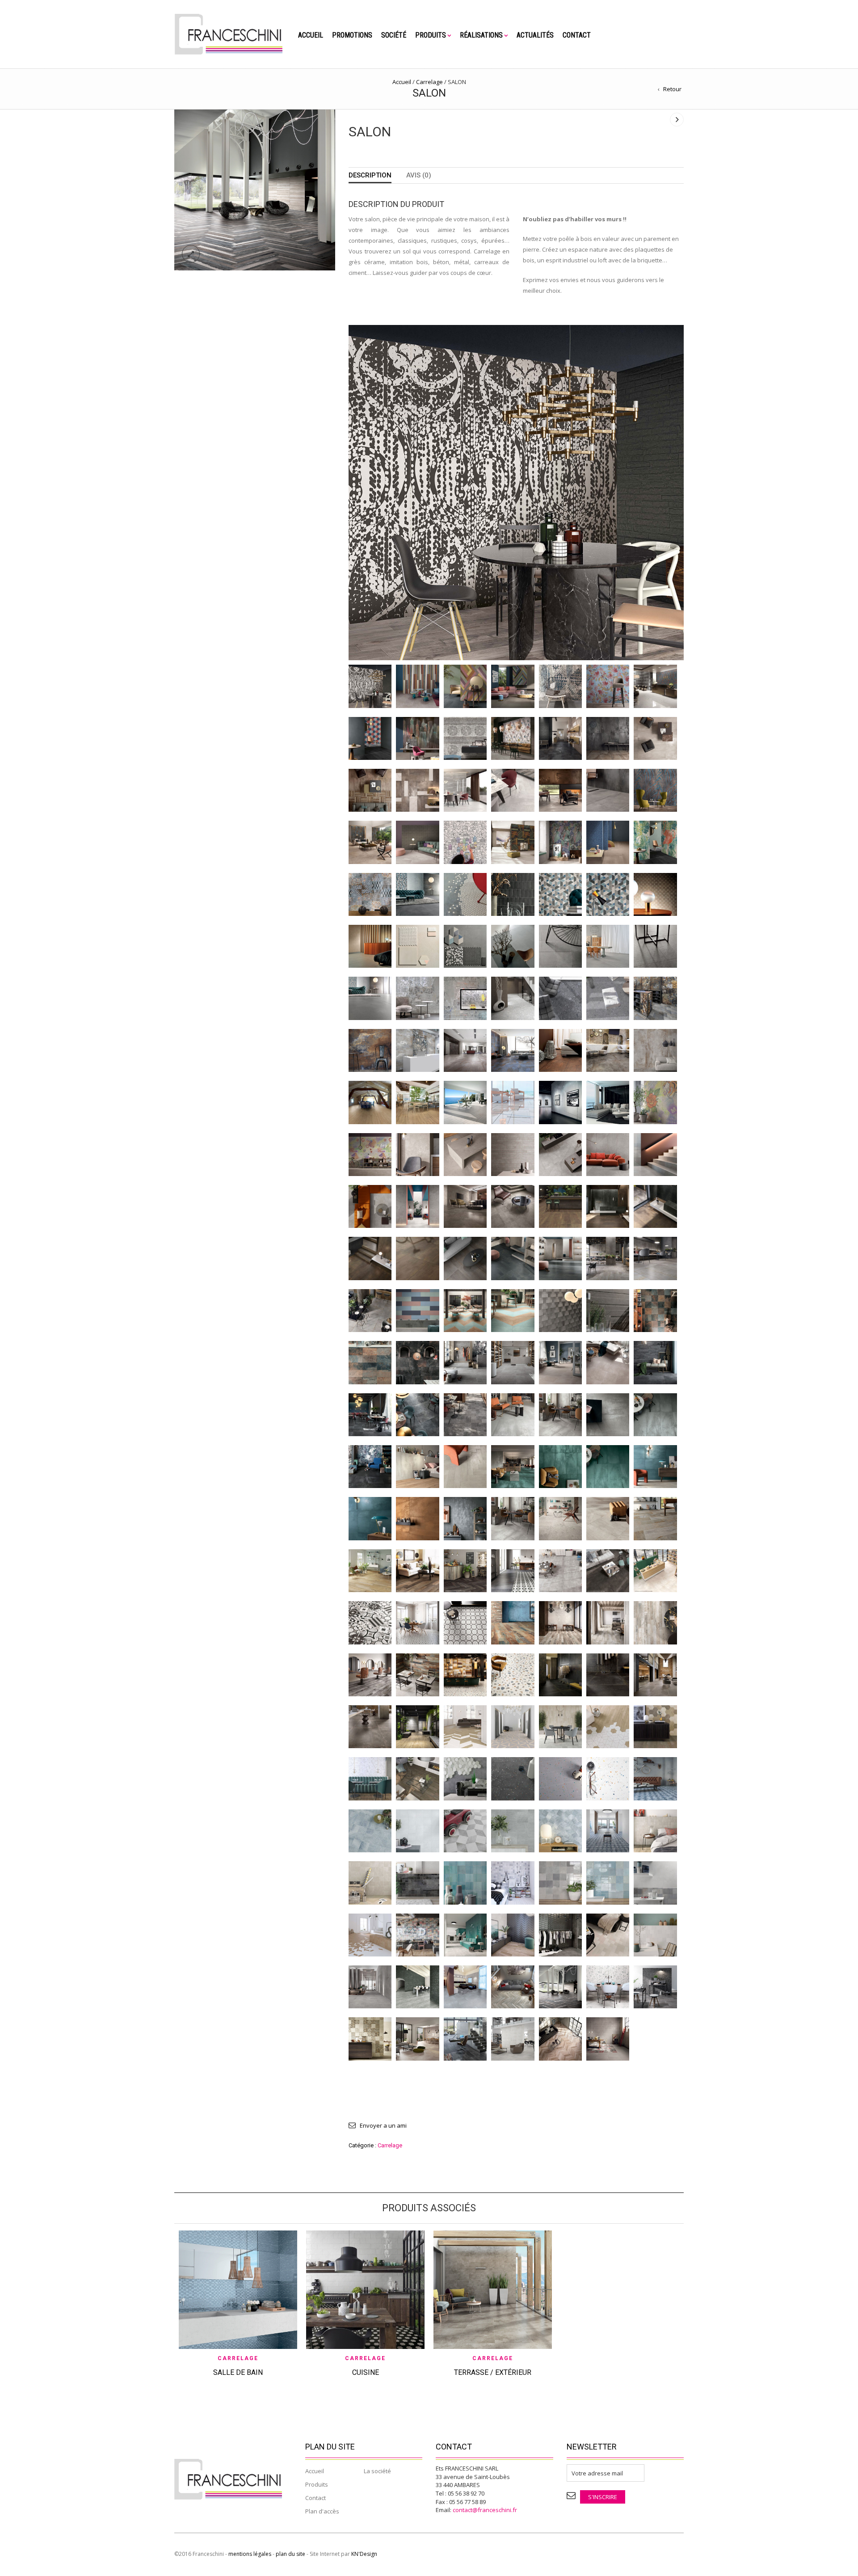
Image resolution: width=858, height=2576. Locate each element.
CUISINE (366, 2372)
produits (431, 35)
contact (577, 35)
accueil (311, 35)
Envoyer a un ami (383, 2125)
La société (377, 2471)
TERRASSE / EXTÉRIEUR (493, 2372)
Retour (672, 89)
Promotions (352, 35)
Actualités (535, 35)
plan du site (290, 2554)
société (394, 35)
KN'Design (364, 2554)
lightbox (191, 254)
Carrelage (429, 82)
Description (370, 175)
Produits (317, 2484)
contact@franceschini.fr (485, 2510)
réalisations (481, 35)
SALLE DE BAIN (238, 2372)
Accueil (402, 82)
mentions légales (250, 2554)
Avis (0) (419, 175)
